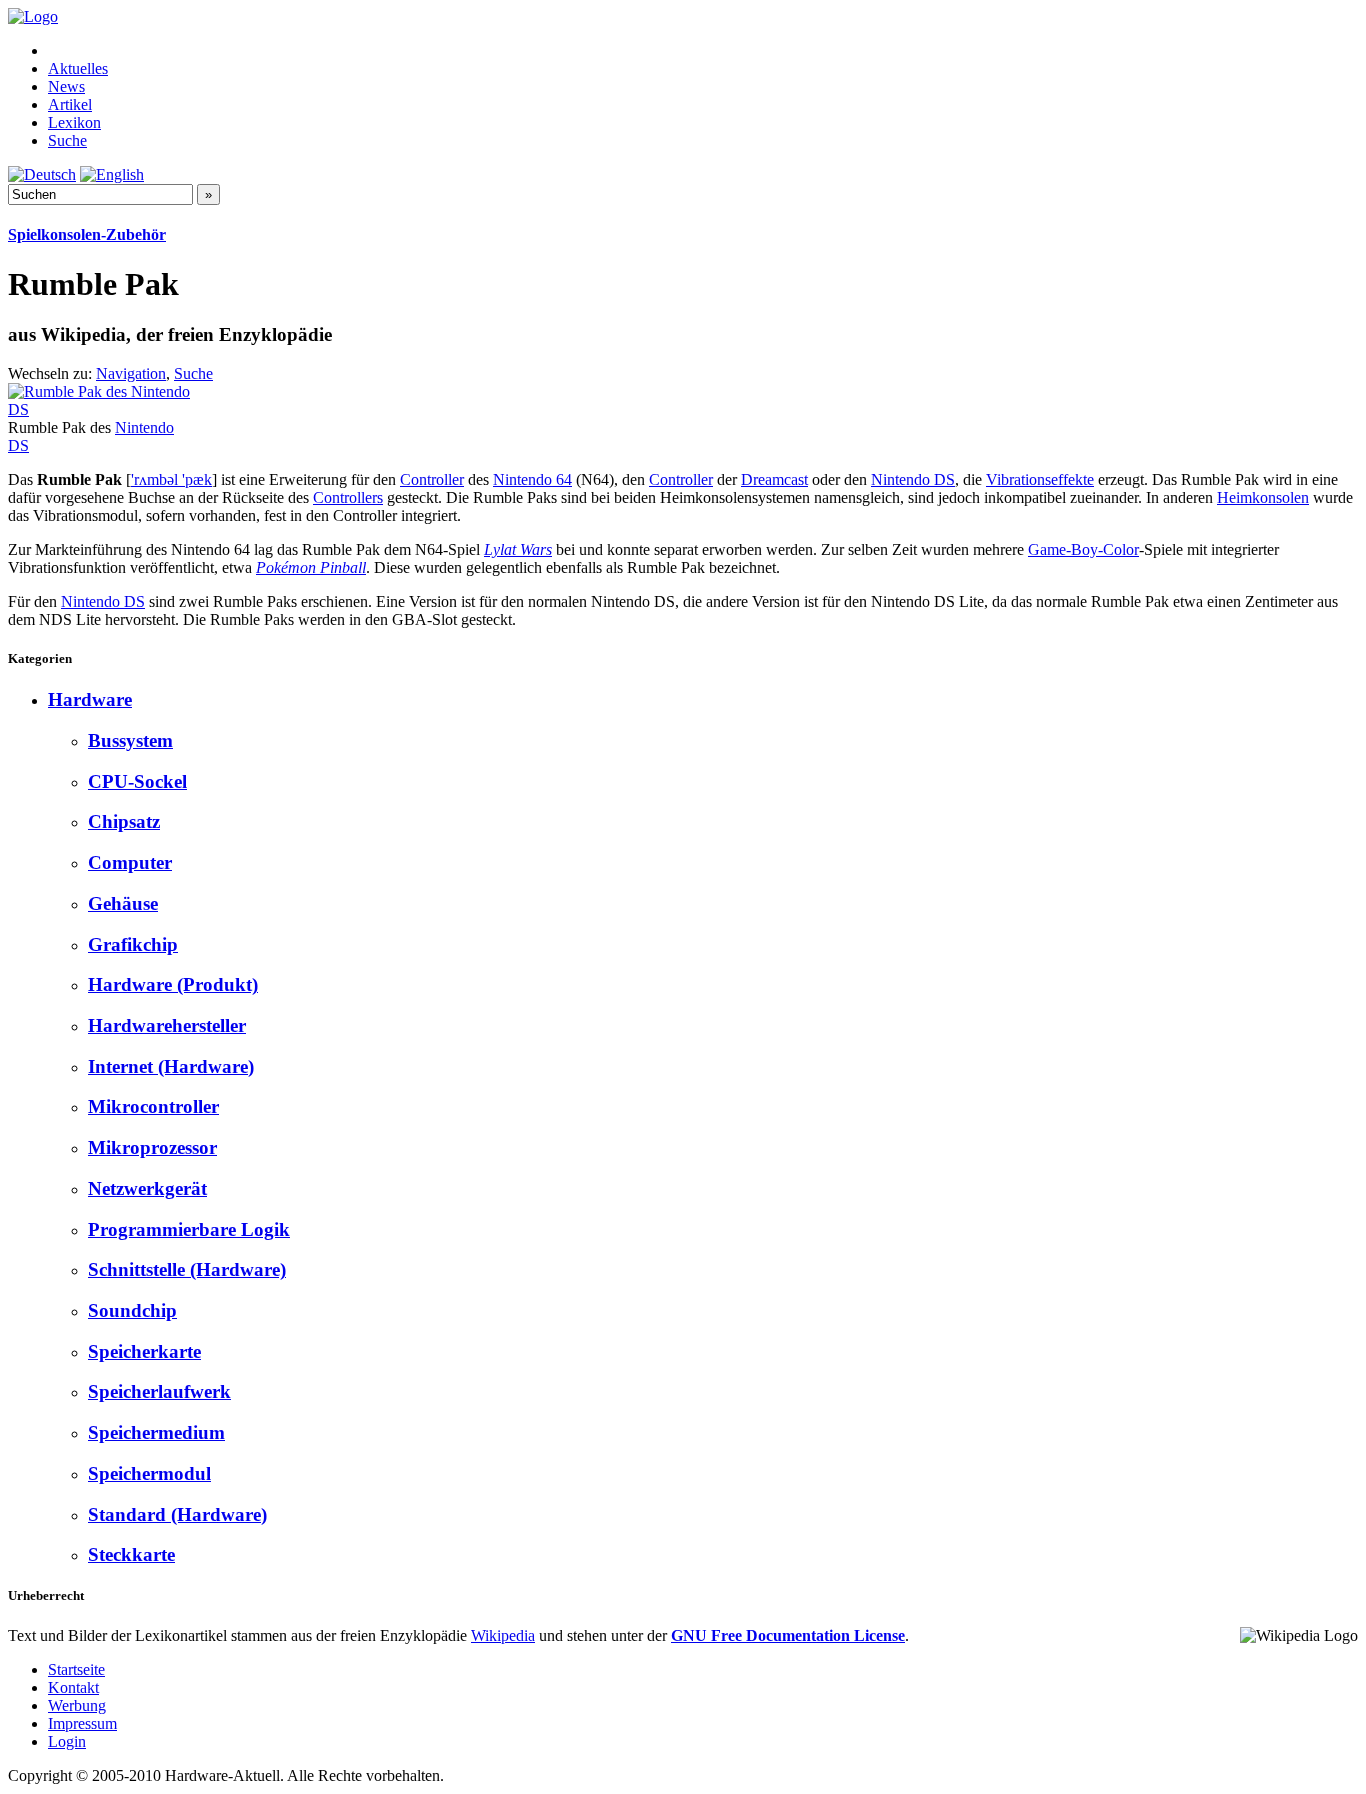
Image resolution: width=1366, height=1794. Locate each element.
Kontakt (73, 1687)
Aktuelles (78, 68)
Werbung (77, 1705)
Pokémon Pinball (311, 567)
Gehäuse (123, 903)
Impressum (82, 1723)
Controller (432, 479)
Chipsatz (124, 821)
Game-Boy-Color (1083, 549)
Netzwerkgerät (147, 1188)
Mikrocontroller (153, 1106)
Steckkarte (131, 1554)
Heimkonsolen (1263, 497)
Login (67, 1741)
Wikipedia (503, 1635)
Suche (67, 140)
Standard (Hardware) (177, 1514)
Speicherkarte (144, 1351)
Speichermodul (149, 1473)
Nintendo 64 (532, 479)
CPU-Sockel (137, 781)
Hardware (90, 699)
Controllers (348, 497)
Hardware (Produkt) (173, 984)
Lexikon (74, 122)
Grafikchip (133, 944)
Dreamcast (774, 479)
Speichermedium (156, 1432)
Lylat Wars (518, 549)
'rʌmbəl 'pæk (171, 479)
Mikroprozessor (152, 1147)
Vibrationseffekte (1040, 479)
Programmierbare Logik (189, 1229)
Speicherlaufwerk (159, 1391)
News (66, 86)
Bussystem (130, 740)
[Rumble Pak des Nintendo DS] (99, 409)
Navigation (131, 373)
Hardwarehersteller (167, 1025)
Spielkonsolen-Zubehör (87, 234)
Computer (130, 862)
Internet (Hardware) (171, 1066)
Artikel (70, 104)
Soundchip (132, 1310)
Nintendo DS (913, 479)
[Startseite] (33, 16)
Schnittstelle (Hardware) (187, 1269)
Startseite (76, 1669)
